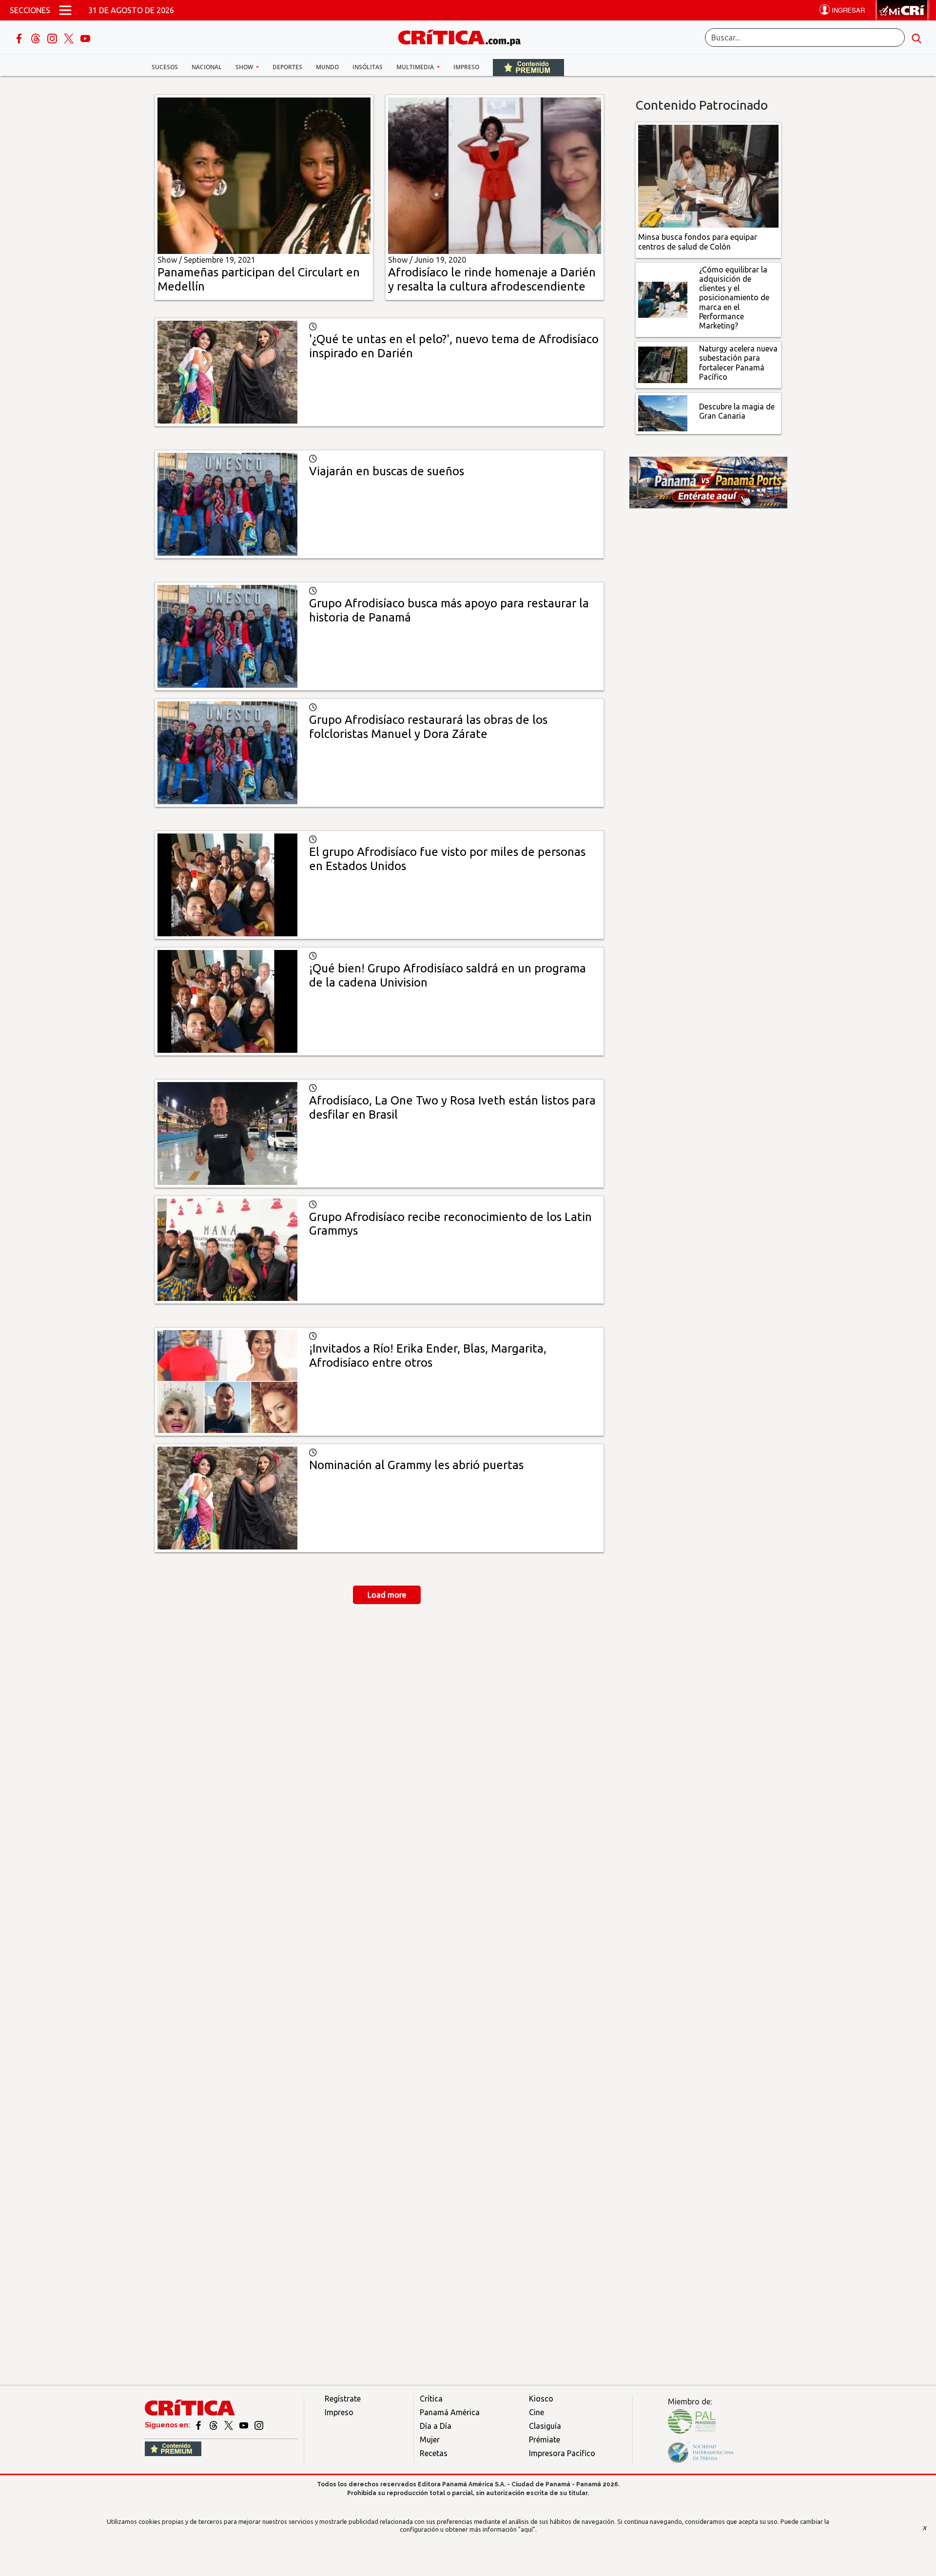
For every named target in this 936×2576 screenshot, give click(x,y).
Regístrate (343, 2399)
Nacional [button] (207, 67)
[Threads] (37, 38)
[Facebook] (20, 38)
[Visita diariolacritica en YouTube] (244, 2425)
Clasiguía (545, 2426)
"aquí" (527, 2529)
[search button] (916, 38)
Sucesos (165, 67)
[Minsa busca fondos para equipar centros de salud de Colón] (709, 175)
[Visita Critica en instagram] (259, 2425)
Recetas (434, 2453)
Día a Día (436, 2426)
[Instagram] (53, 38)
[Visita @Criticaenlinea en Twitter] (214, 2425)
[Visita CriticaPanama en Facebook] (199, 2425)
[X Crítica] (70, 38)
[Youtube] (85, 38)
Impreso (466, 67)
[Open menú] (65, 10)
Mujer (430, 2440)
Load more (387, 1595)
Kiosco (541, 2399)
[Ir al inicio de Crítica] (464, 36)
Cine (536, 2412)
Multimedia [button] (416, 67)
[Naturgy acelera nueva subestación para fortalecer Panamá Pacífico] (663, 364)
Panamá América (450, 2412)
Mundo (327, 67)
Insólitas (368, 67)
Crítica (431, 2399)
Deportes (287, 67)
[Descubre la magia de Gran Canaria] (663, 412)
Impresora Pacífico (562, 2453)
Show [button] (245, 67)
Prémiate (545, 2440)
